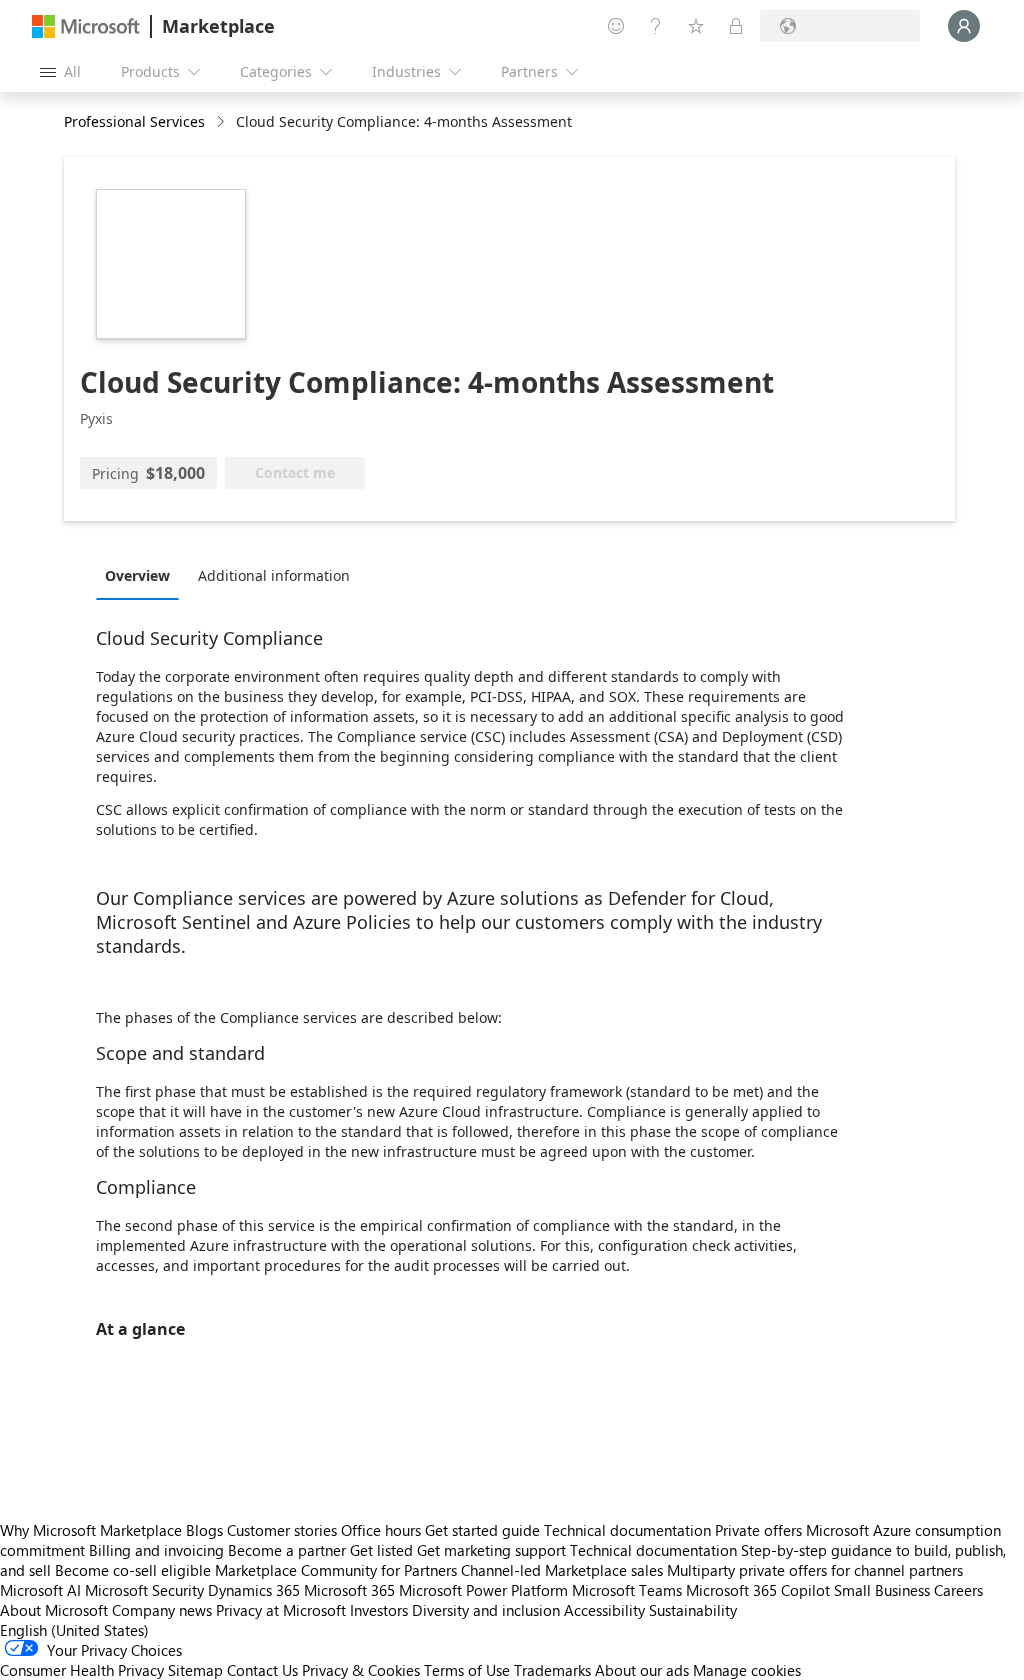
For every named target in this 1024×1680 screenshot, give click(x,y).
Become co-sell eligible (133, 1570)
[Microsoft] (86, 26)
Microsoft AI (40, 1590)
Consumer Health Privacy (82, 1670)
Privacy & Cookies (361, 1670)
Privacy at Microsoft (281, 1610)
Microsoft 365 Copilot (758, 1590)
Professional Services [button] (134, 121)
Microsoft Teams (627, 1590)
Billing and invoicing (156, 1550)
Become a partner (287, 1550)
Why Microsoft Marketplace (91, 1530)
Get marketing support (491, 1550)
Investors (379, 1610)
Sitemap (195, 1670)
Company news (162, 1610)
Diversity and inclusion (486, 1610)
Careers (958, 1590)
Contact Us (262, 1670)
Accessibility (604, 1610)
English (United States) (74, 1630)
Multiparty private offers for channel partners (815, 1570)
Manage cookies (747, 1670)
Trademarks (552, 1670)
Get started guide (482, 1530)
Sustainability (693, 1610)
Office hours (381, 1530)
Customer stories (282, 1530)
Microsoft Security (144, 1590)
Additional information (274, 575)
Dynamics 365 (254, 1590)
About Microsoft (54, 1610)
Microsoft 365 (349, 1590)
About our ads (642, 1670)
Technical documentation (627, 1530)
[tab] (142, 575)
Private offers (758, 1530)
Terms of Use (467, 1670)
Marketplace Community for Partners (336, 1570)
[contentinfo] (222, 122)
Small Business (882, 1590)
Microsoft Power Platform (483, 1590)
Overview (137, 575)
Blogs (204, 1530)
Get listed (381, 1550)
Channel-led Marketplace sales (562, 1570)
